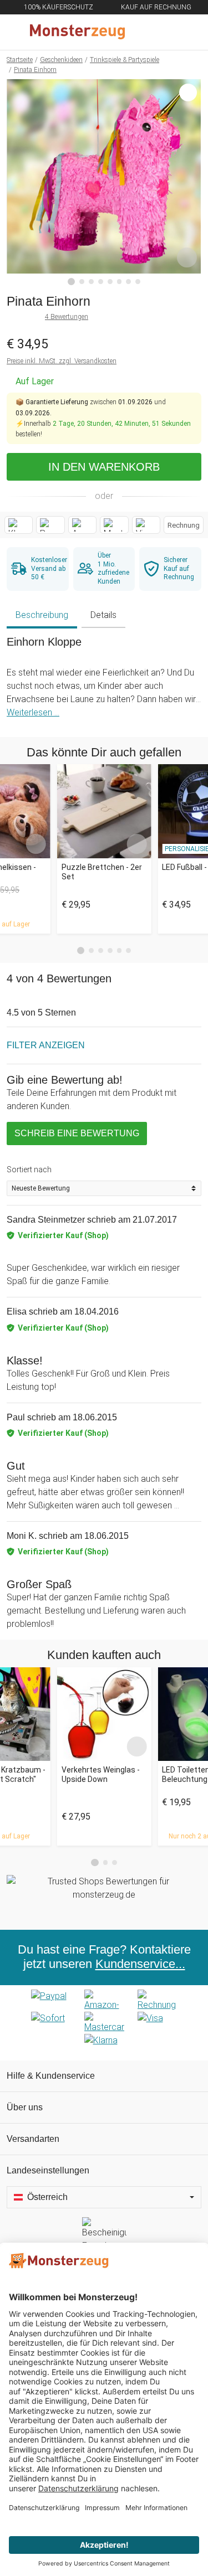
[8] (138, 282)
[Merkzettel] (163, 32)
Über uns (25, 2107)
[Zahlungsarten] (104, 2023)
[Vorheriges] (18, 182)
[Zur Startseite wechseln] (77, 32)
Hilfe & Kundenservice (51, 2076)
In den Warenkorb (104, 467)
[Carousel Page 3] (101, 950)
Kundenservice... (140, 1964)
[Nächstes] (190, 182)
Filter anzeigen (46, 1045)
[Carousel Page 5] (120, 950)
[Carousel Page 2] (91, 950)
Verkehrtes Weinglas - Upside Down (101, 1774)
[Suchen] (140, 32)
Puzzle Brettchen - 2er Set (102, 872)
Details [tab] (103, 615)
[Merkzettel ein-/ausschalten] (187, 257)
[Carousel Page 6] (128, 950)
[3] (91, 282)
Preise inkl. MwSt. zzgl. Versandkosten (62, 361)
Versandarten (33, 2139)
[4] (101, 282)
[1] (72, 282)
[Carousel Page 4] (110, 950)
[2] (82, 282)
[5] (110, 282)
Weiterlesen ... (33, 712)
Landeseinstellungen (48, 2170)
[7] (128, 282)
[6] (120, 282)
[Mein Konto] (186, 32)
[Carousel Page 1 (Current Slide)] (81, 951)
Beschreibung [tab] (42, 615)
